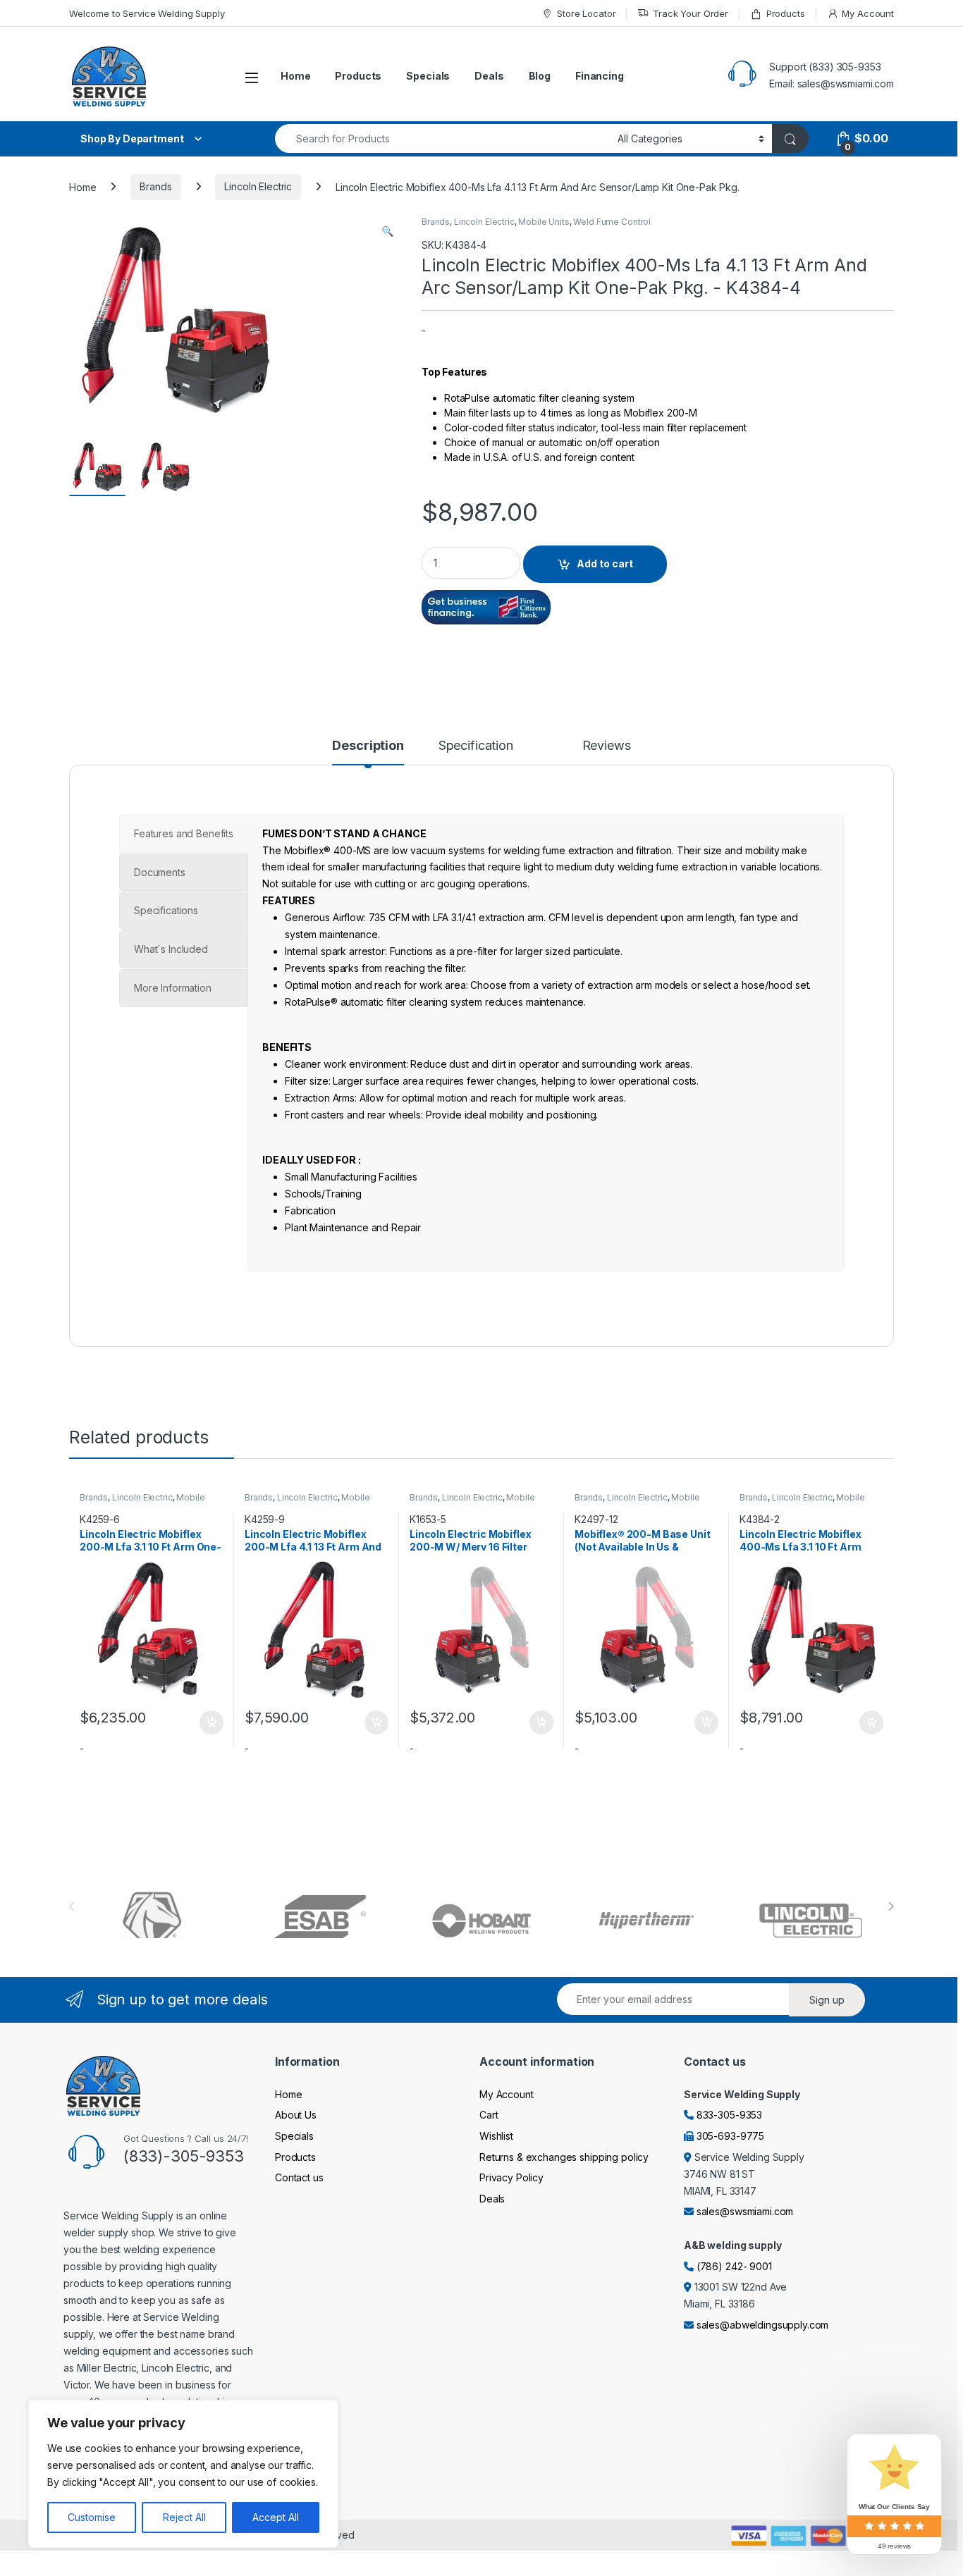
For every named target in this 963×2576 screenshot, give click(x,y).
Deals (489, 76)
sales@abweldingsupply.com (763, 2325)
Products (786, 13)
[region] (183, 2474)
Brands (155, 186)
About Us (296, 2115)
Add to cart (605, 563)
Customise (92, 2517)
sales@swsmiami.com (745, 2211)
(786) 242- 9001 (734, 2266)
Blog (540, 76)
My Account (868, 13)
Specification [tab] (476, 746)
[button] (387, 231)
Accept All (276, 2517)
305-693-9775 (730, 2136)
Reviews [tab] (607, 746)
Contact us (299, 2177)
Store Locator (586, 13)
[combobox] (442, 138)
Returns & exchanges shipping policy (564, 2157)
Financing (600, 76)
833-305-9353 (729, 2115)
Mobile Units (544, 222)
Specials (428, 76)
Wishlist (496, 2136)
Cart (489, 2115)
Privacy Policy (511, 2177)
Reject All (184, 2517)
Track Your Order (691, 13)
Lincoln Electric (258, 186)
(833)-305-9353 (184, 2156)
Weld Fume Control (612, 222)
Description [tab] (368, 746)
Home (295, 76)
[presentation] (891, 1906)
